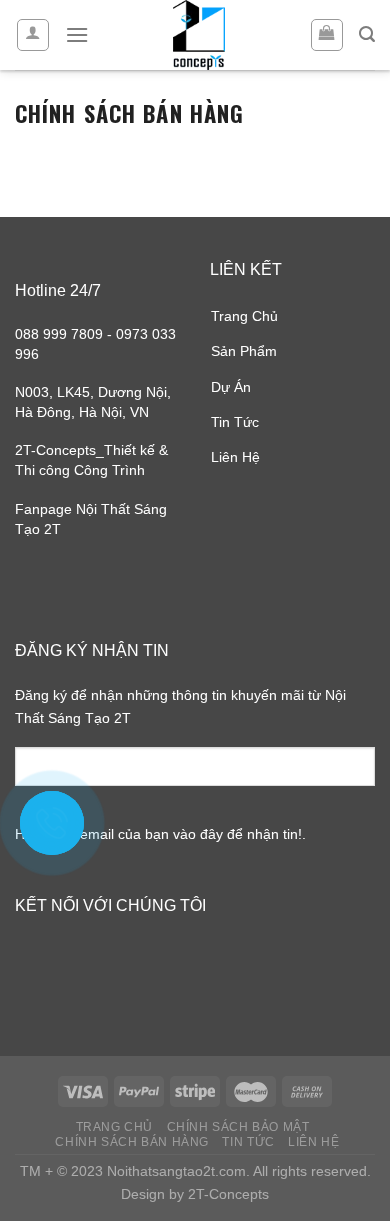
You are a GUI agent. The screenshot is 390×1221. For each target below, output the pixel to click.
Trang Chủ (244, 316)
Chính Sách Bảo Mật (238, 1127)
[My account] (33, 35)
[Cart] (327, 35)
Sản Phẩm (244, 351)
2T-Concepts (228, 1194)
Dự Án (231, 387)
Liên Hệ (235, 457)
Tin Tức (235, 422)
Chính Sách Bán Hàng (132, 1142)
